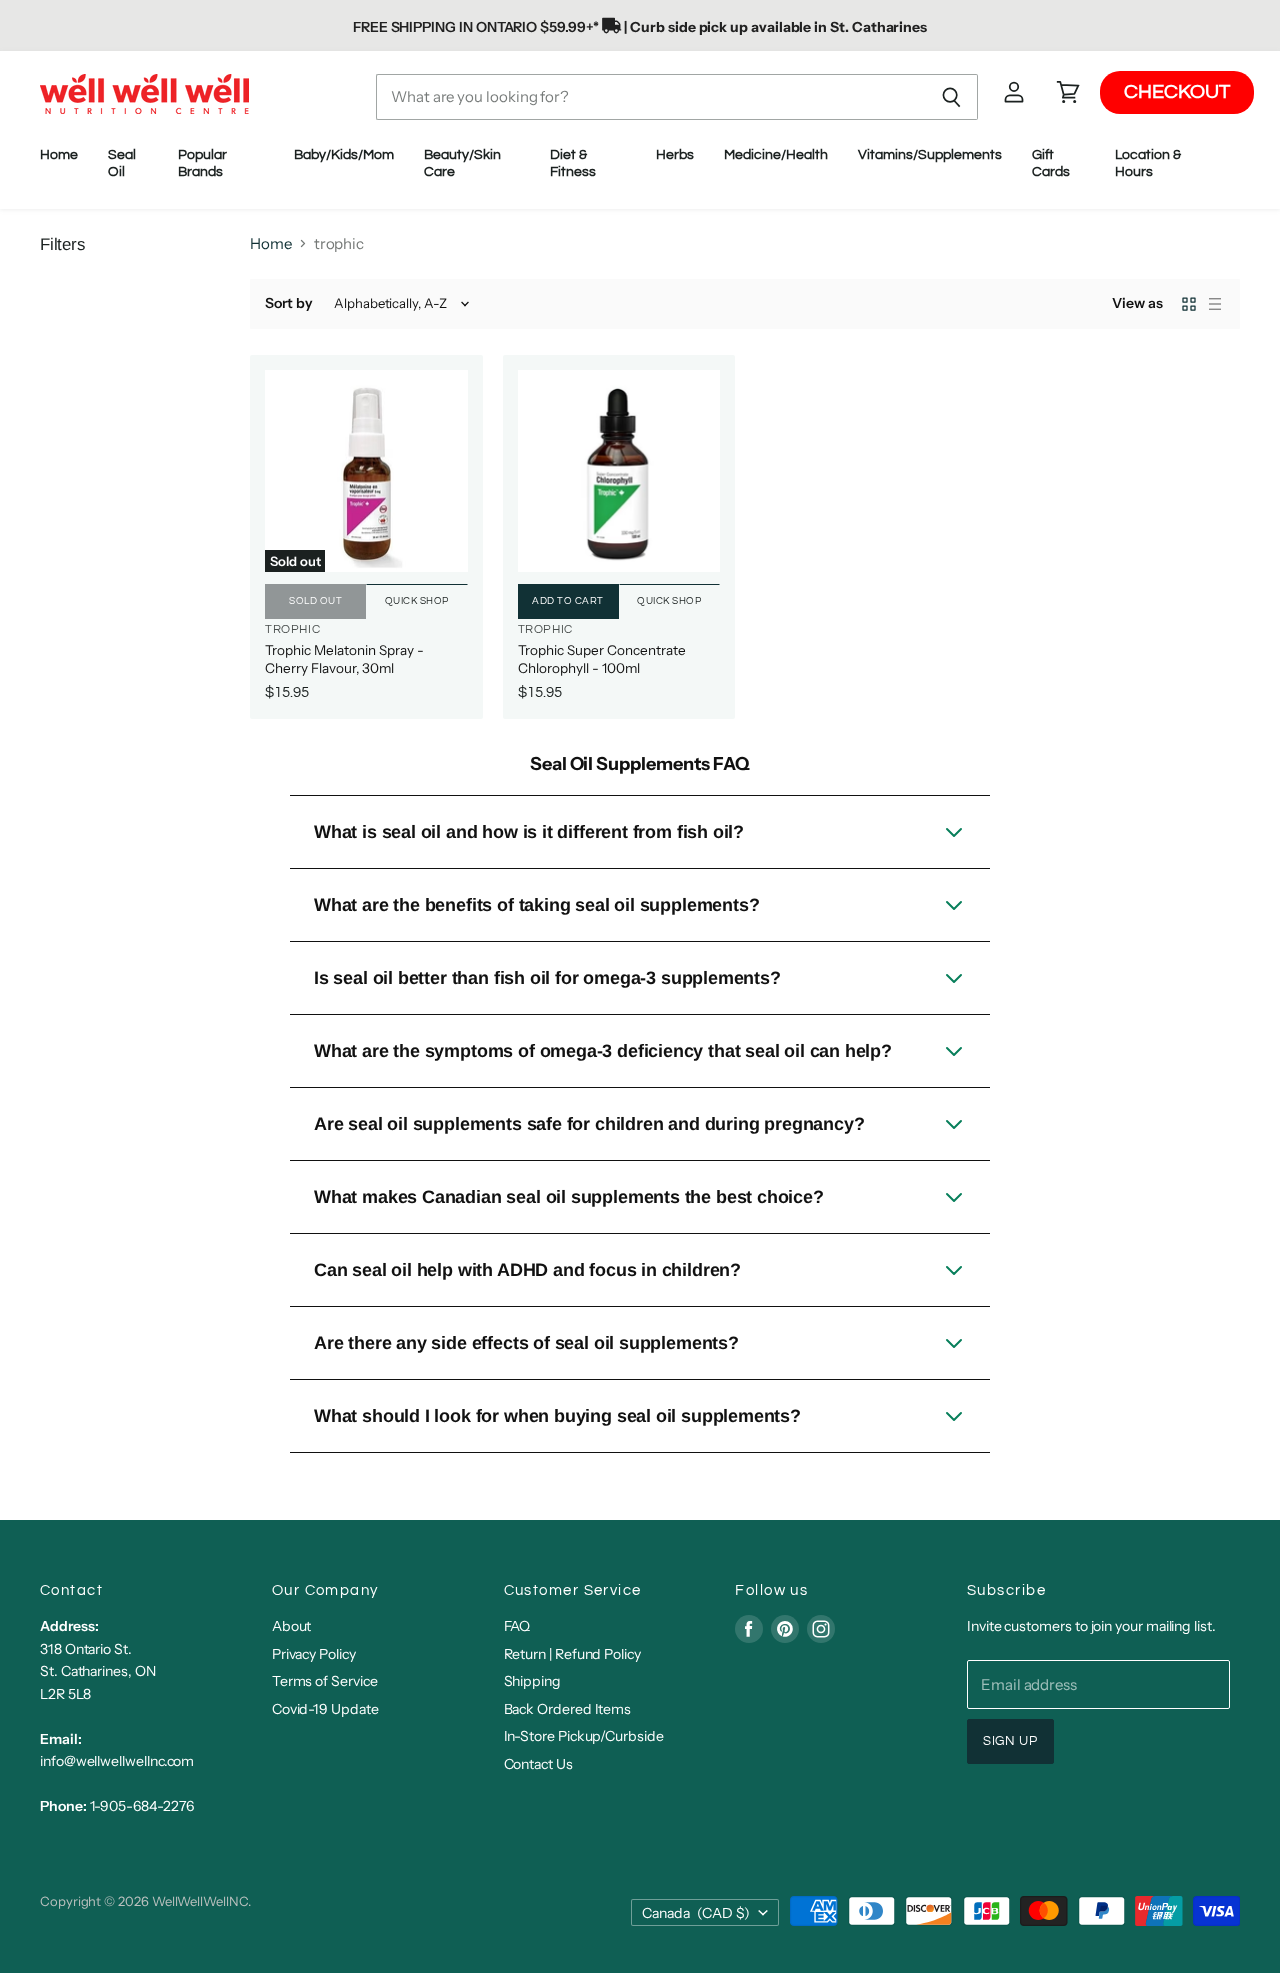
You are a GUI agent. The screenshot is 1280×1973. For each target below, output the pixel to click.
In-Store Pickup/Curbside (584, 1736)
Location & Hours (1148, 163)
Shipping (532, 1681)
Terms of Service (325, 1681)
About (292, 1626)
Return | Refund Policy (572, 1654)
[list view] (1215, 304)
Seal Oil (122, 163)
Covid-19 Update (325, 1709)
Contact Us (538, 1764)
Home (59, 155)
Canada (696, 1913)
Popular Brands (202, 163)
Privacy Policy (314, 1654)
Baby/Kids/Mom (344, 155)
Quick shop (417, 601)
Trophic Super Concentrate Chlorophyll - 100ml (602, 659)
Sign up (1010, 1741)
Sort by (289, 303)
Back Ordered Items (568, 1709)
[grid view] (1189, 304)
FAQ (517, 1626)
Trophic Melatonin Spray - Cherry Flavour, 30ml (344, 659)
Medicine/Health (776, 155)
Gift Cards (1051, 163)
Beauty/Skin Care (462, 163)
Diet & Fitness (574, 163)
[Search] (951, 97)
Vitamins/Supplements (930, 155)
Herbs (675, 155)
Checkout (1177, 93)
